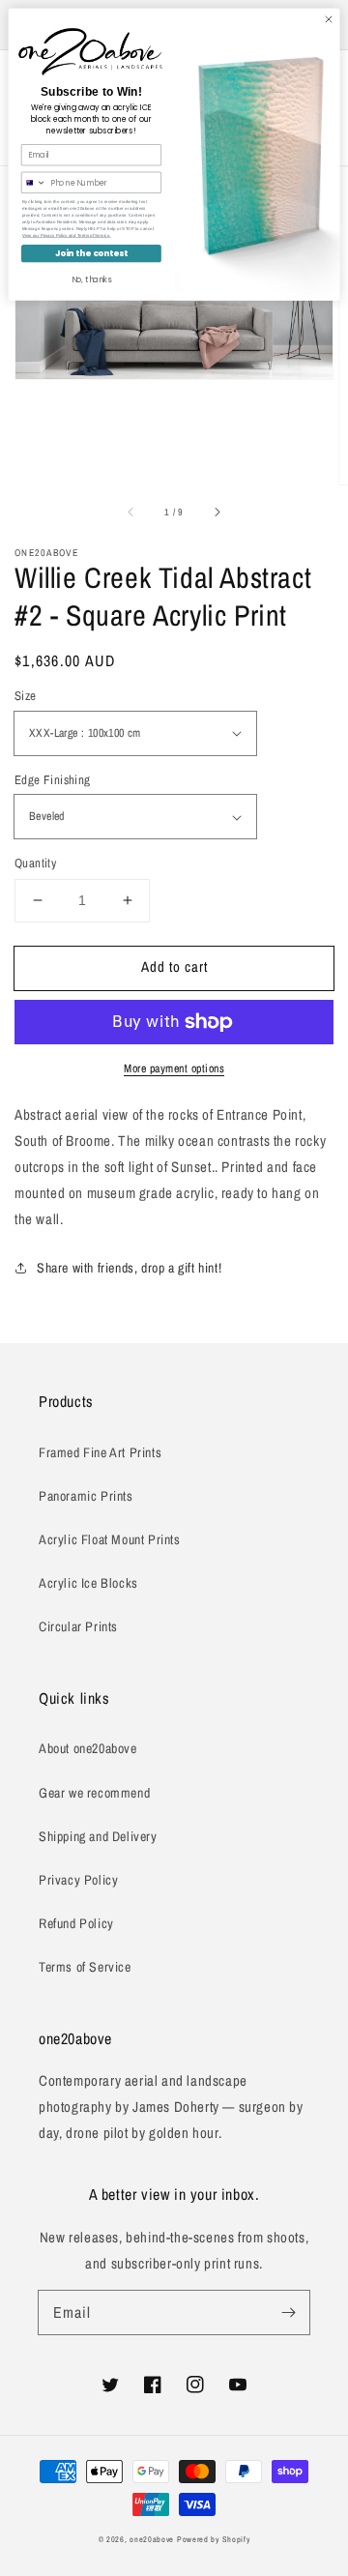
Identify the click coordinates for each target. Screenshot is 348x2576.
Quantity (35, 863)
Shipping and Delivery (98, 1836)
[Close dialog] (328, 19)
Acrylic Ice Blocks (88, 1583)
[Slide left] (131, 512)
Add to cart (174, 966)
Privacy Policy (78, 1880)
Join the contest (92, 253)
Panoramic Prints (86, 1496)
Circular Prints (78, 1626)
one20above (152, 2539)
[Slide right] (217, 512)
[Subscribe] (288, 2312)
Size (26, 696)
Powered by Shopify (214, 2539)
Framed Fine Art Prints (100, 1452)
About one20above (88, 1748)
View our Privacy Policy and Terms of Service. (67, 235)
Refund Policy (76, 1923)
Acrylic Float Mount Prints (110, 1539)
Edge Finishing (53, 780)
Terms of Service (85, 1967)
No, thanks (92, 279)
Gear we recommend (94, 1793)
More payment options (174, 1068)
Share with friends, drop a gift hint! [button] (129, 1268)
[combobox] (33, 182)
